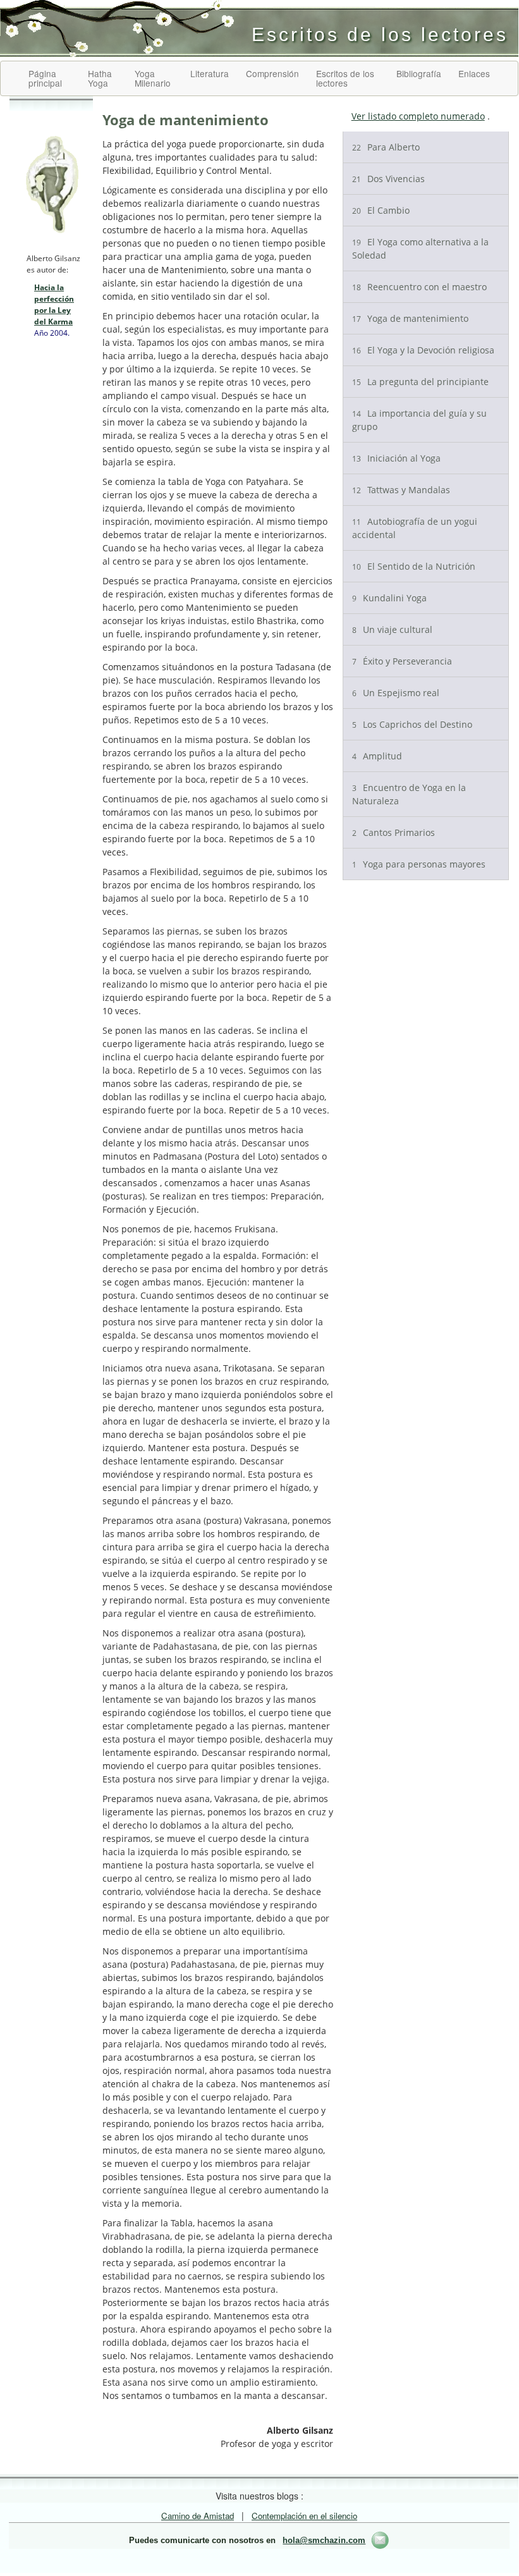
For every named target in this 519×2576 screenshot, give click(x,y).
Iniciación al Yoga (396, 458)
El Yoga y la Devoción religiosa (423, 350)
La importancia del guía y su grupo (419, 420)
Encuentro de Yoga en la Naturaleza (409, 794)
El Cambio (381, 210)
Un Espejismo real (396, 693)
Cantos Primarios (394, 832)
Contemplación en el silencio (304, 2516)
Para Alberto (386, 147)
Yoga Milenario (153, 78)
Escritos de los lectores (345, 78)
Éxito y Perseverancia (402, 661)
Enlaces (474, 73)
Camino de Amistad (198, 2516)
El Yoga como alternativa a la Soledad (420, 248)
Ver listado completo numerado (418, 116)
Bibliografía (419, 73)
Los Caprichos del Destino (412, 724)
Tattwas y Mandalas (401, 490)
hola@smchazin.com (324, 2541)
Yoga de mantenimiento (410, 318)
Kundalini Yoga (389, 598)
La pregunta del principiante (420, 382)
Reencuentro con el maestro (419, 287)
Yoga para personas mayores (419, 864)
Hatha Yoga (100, 78)
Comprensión (272, 73)
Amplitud (377, 756)
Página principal (45, 78)
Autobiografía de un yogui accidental (415, 528)
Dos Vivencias (388, 179)
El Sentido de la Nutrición (414, 566)
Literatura (210, 73)
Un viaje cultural (392, 629)
